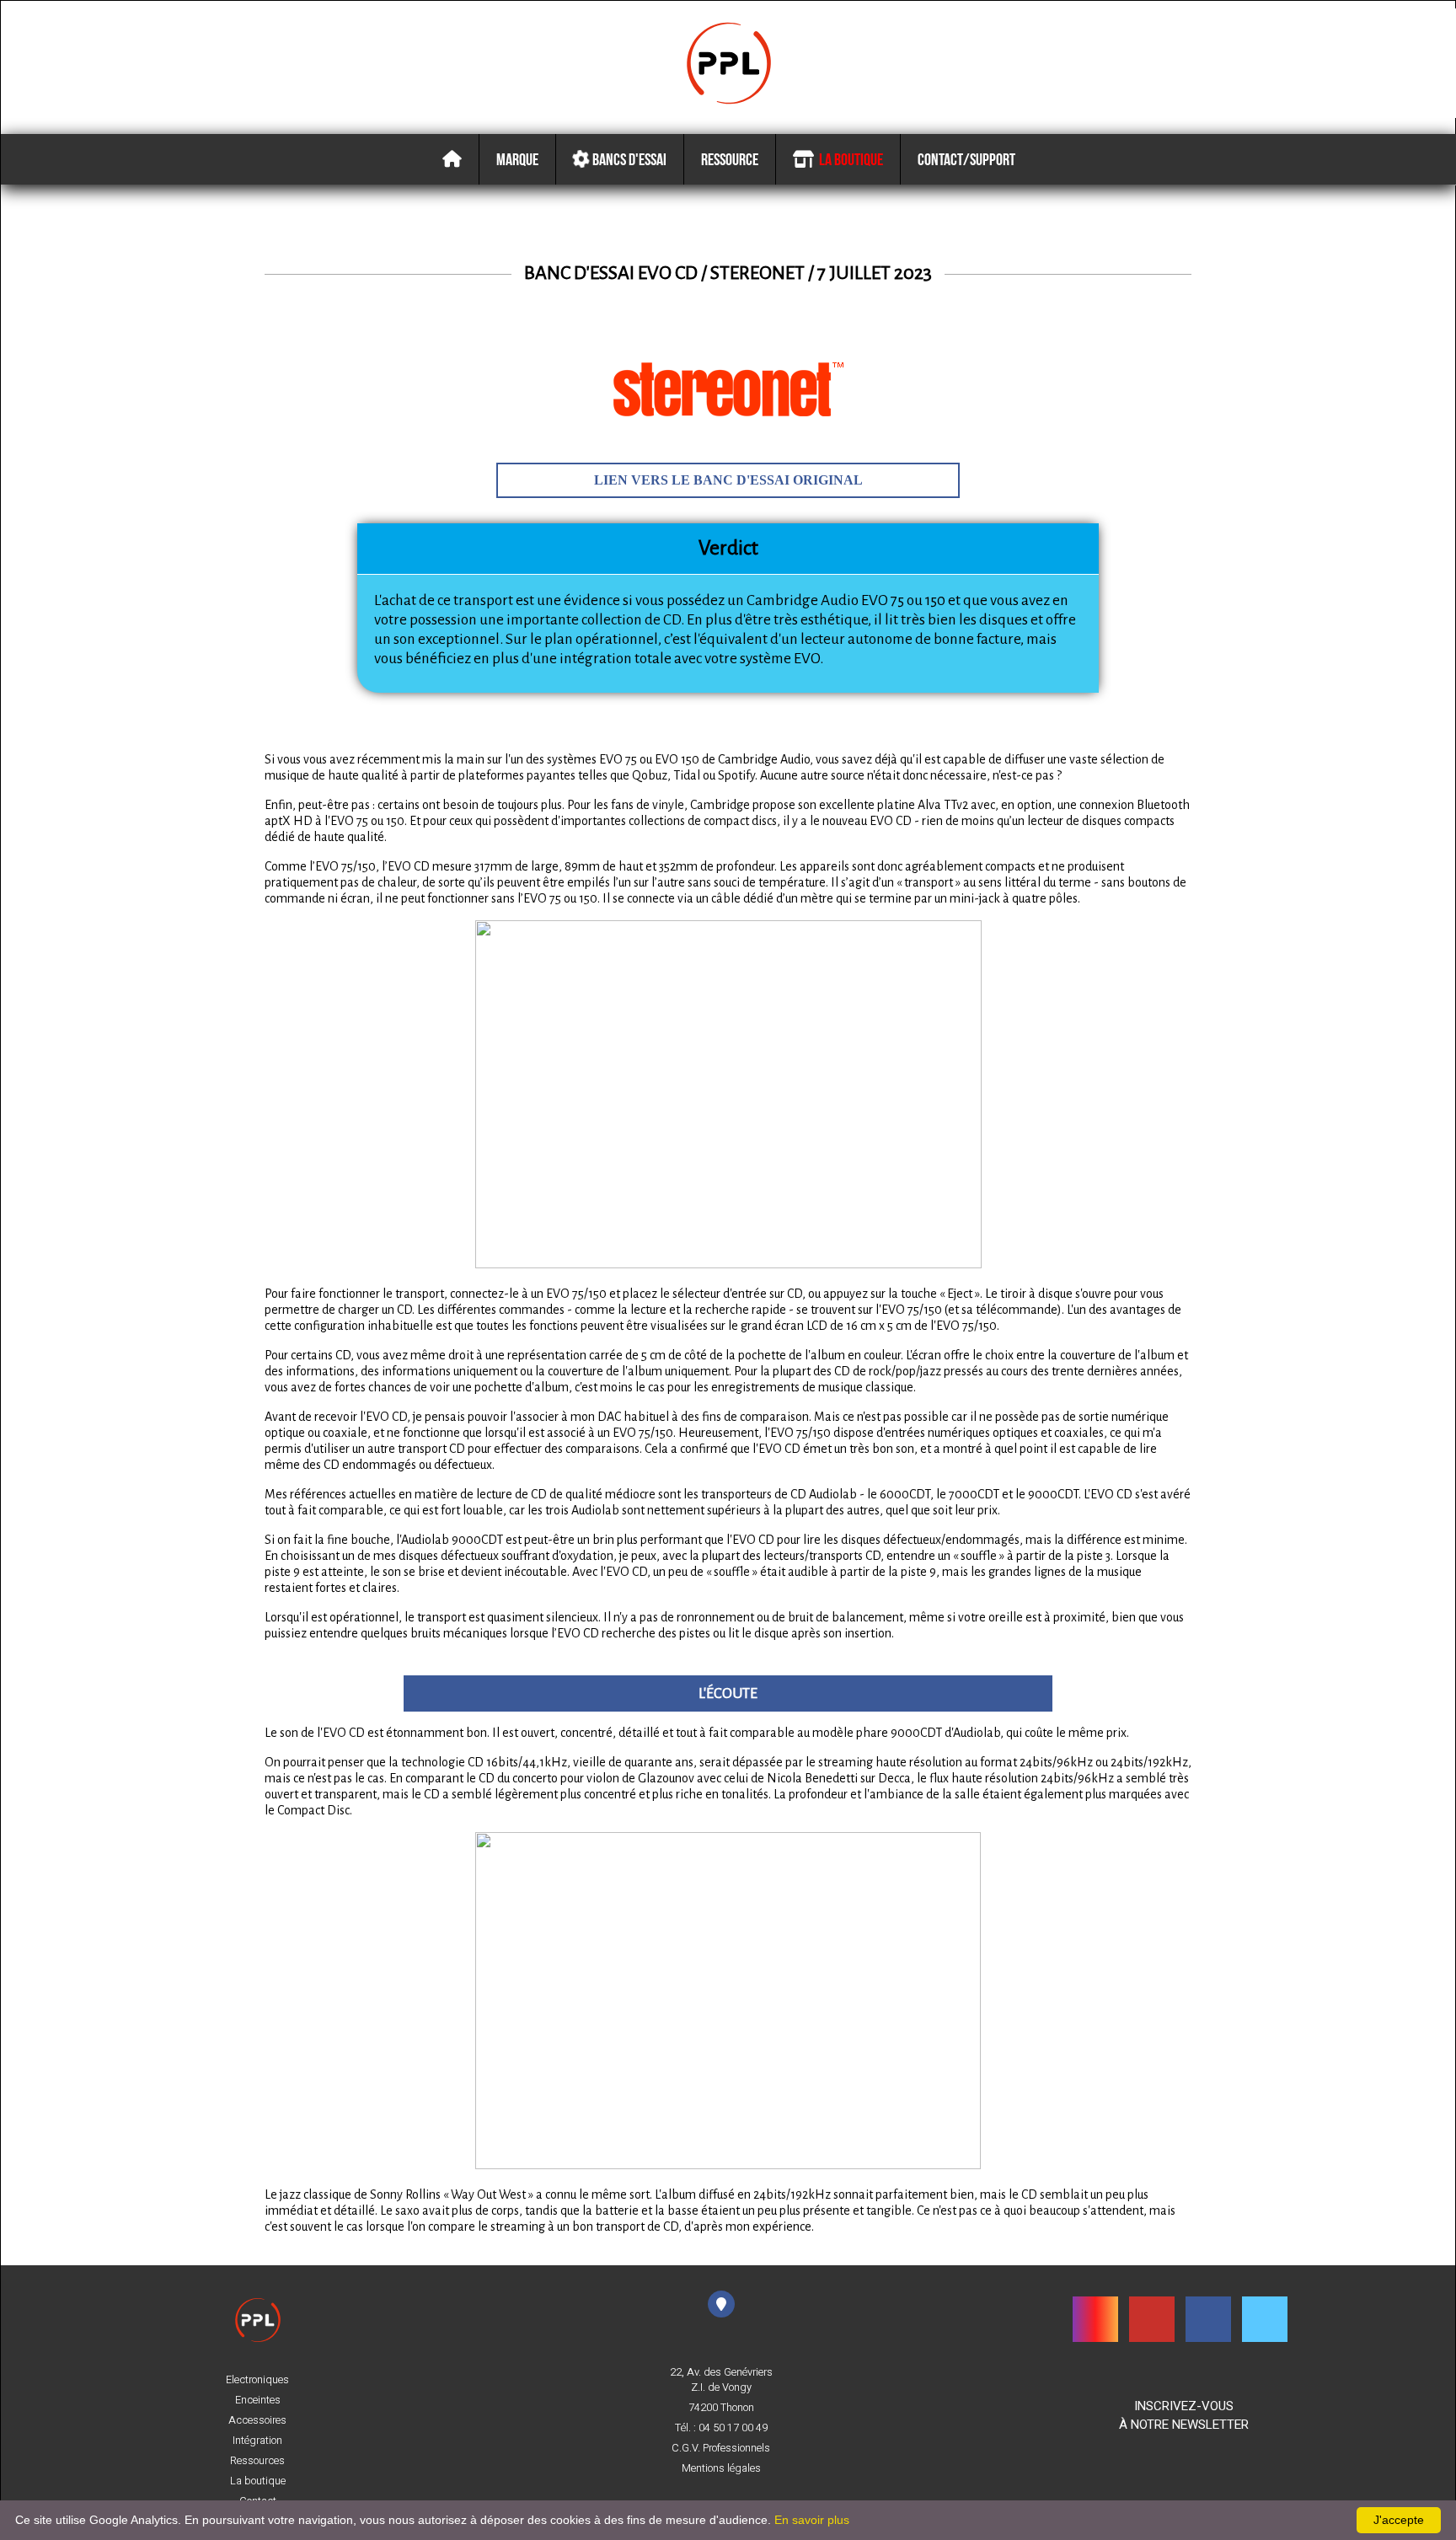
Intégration (257, 2441)
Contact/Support (966, 159)
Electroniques (257, 2380)
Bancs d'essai (628, 159)
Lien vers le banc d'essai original (728, 480)
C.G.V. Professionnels (721, 2448)
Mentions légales (721, 2468)
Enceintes (258, 2400)
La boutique (848, 159)
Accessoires (257, 2420)
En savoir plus (812, 2520)
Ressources (257, 2461)
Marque (517, 159)
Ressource (730, 159)
